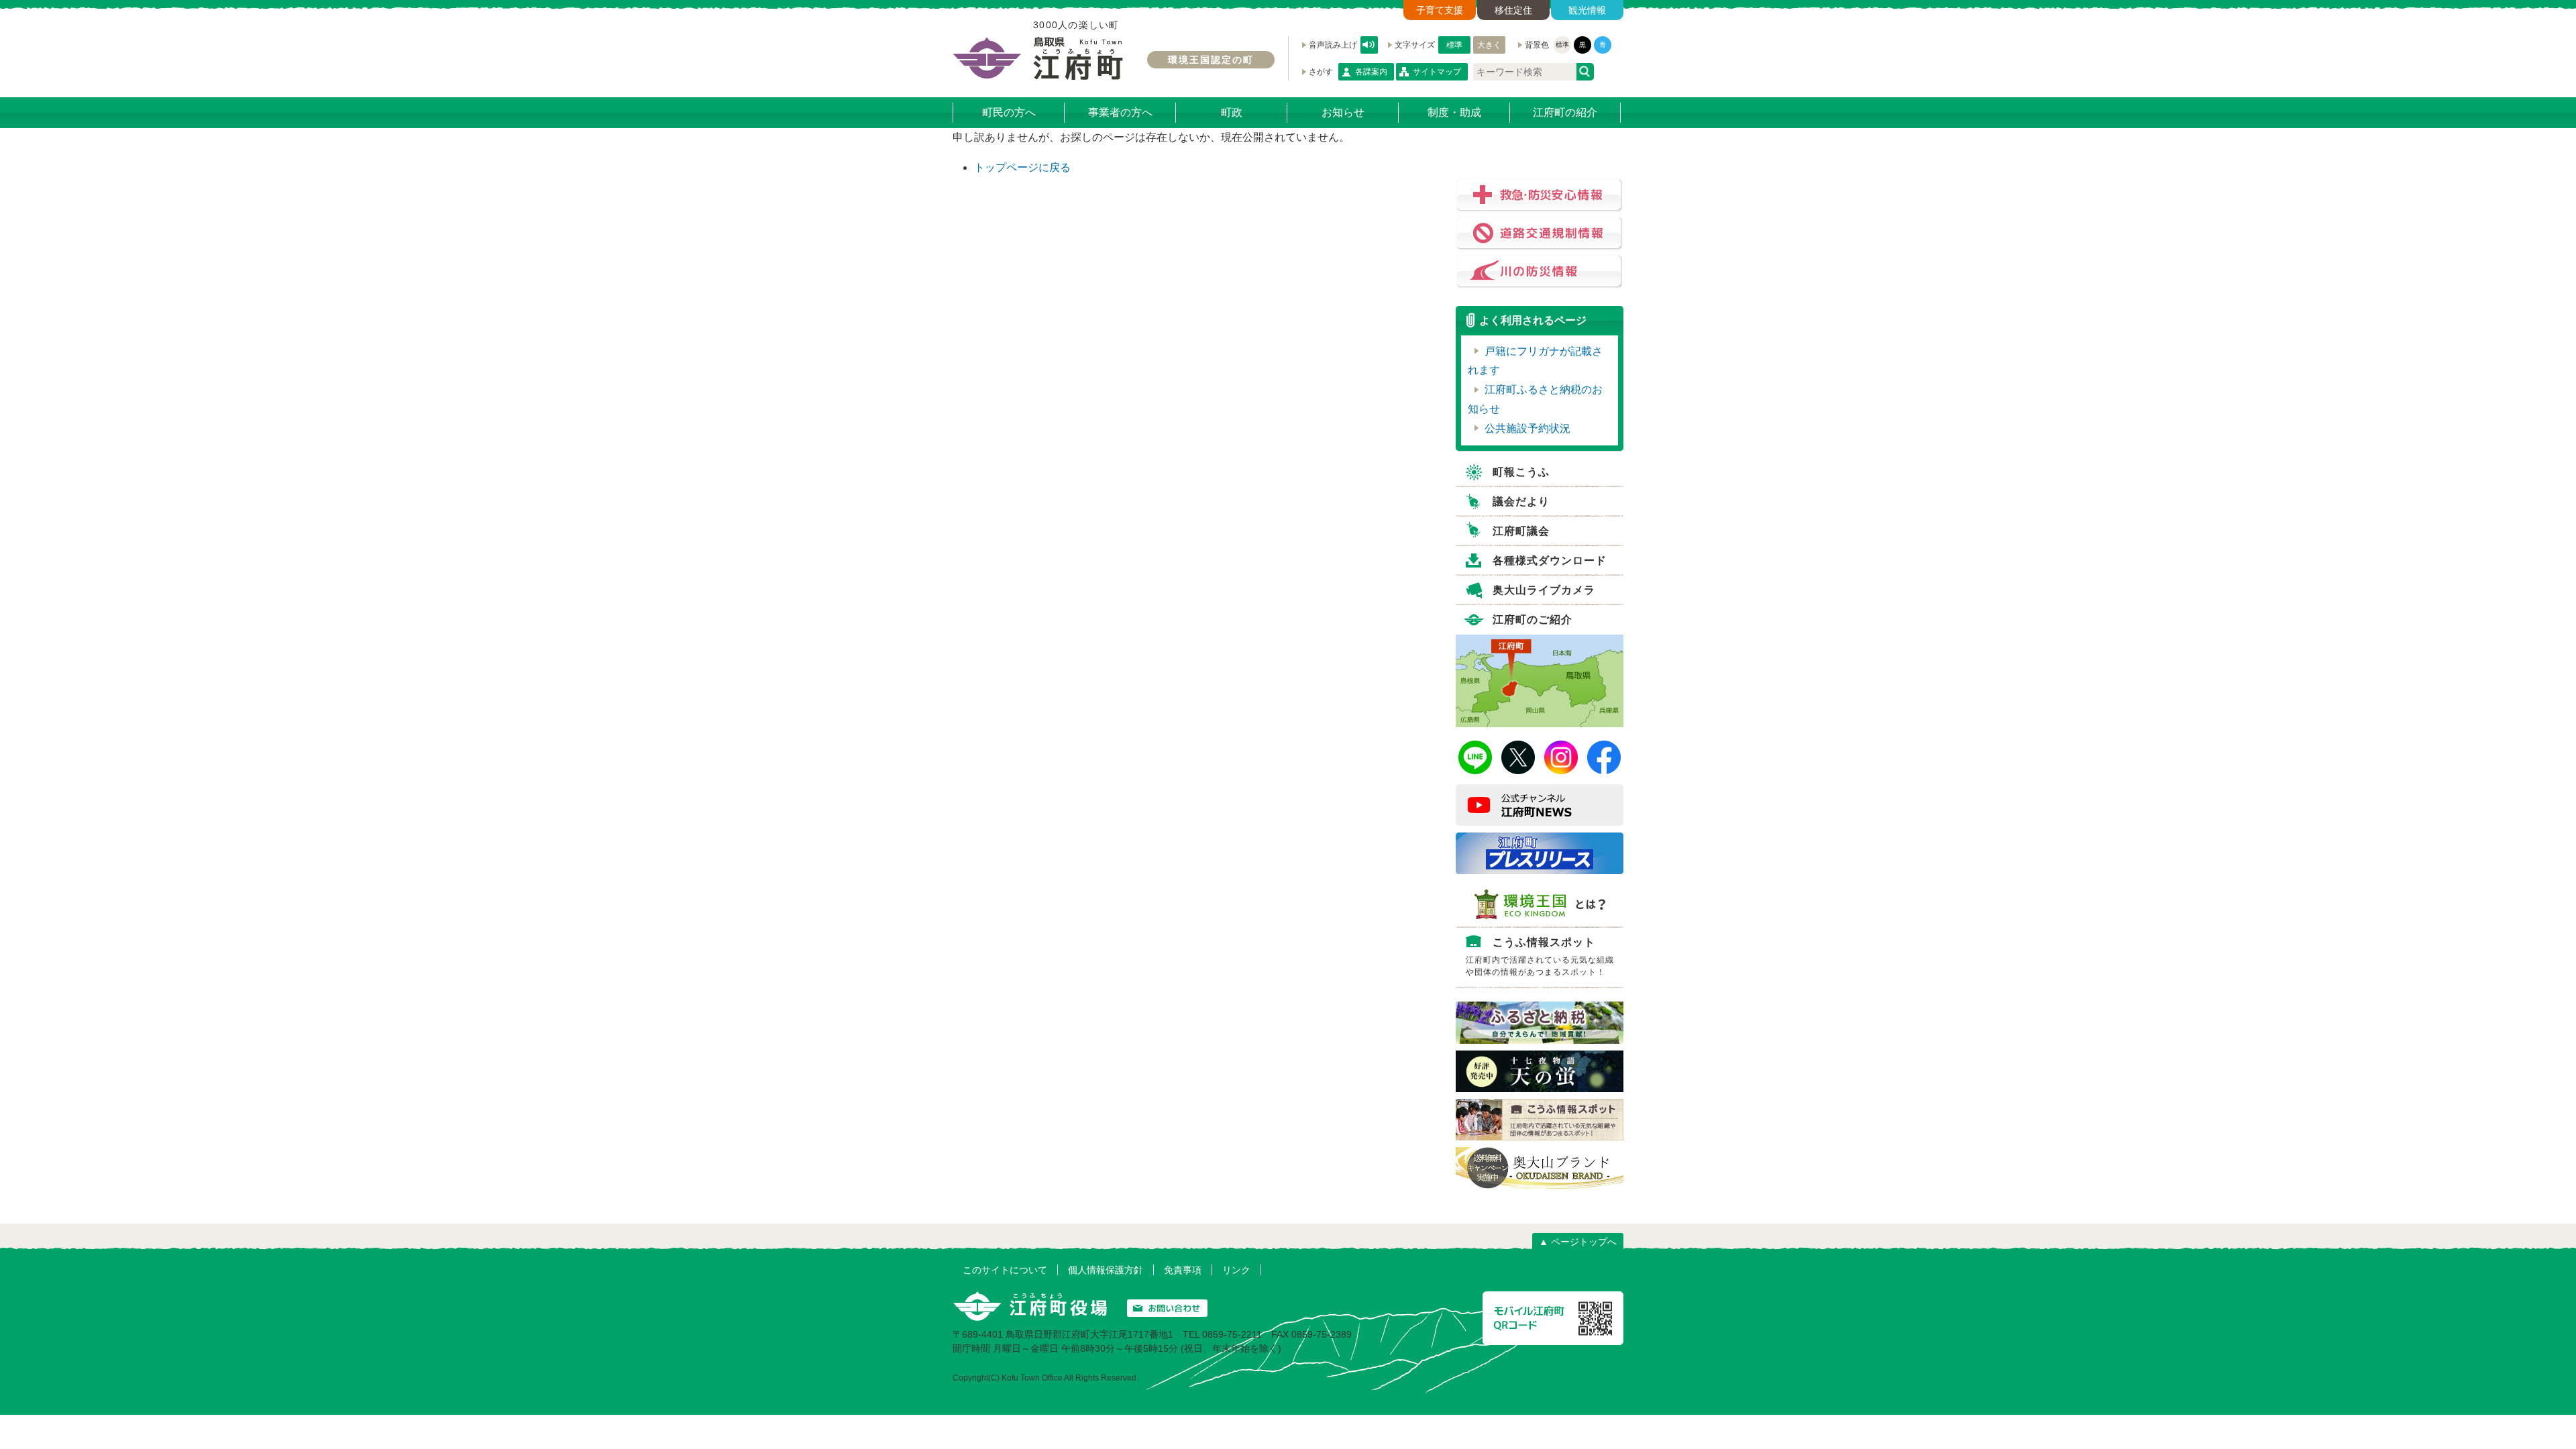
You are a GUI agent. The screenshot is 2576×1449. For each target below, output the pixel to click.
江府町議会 (1521, 531)
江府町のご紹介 (1533, 620)
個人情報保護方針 (1106, 1270)
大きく (1489, 45)
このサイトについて (1005, 1270)
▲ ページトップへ (1578, 1242)
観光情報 (1587, 10)
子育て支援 (1440, 10)
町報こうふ (1521, 472)
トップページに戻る (1022, 167)
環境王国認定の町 (1211, 60)
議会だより (1521, 501)
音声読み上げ (1369, 45)
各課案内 (1371, 72)
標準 (1454, 45)
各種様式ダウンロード (1550, 560)
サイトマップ (1437, 72)
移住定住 (1513, 10)
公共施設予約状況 (1527, 428)
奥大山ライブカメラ (1544, 590)
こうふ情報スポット (1540, 957)
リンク (1236, 1270)
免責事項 (1183, 1270)
